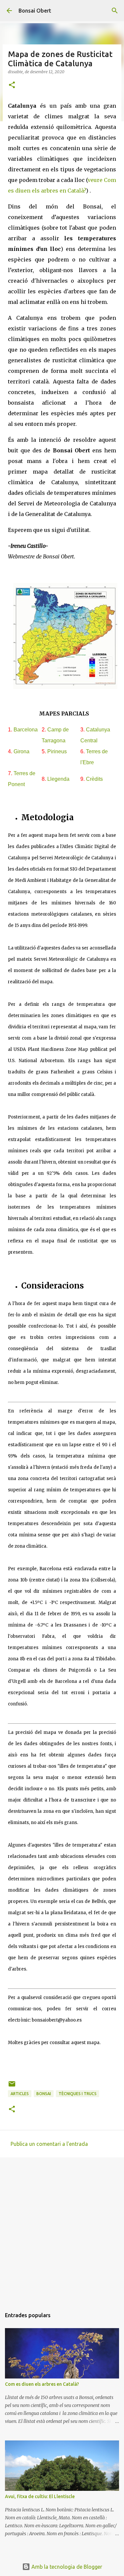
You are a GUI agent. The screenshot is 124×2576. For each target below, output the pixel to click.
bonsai (44, 2094)
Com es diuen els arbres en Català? (42, 2384)
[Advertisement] (62, 2230)
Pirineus (57, 751)
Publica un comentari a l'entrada (49, 2144)
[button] (12, 85)
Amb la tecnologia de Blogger (66, 2567)
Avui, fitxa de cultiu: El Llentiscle (40, 2496)
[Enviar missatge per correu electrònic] (12, 2086)
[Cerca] (115, 11)
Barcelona (26, 730)
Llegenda (58, 779)
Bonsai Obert (35, 11)
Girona (21, 751)
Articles (20, 2094)
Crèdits (94, 779)
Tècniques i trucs (78, 2094)
